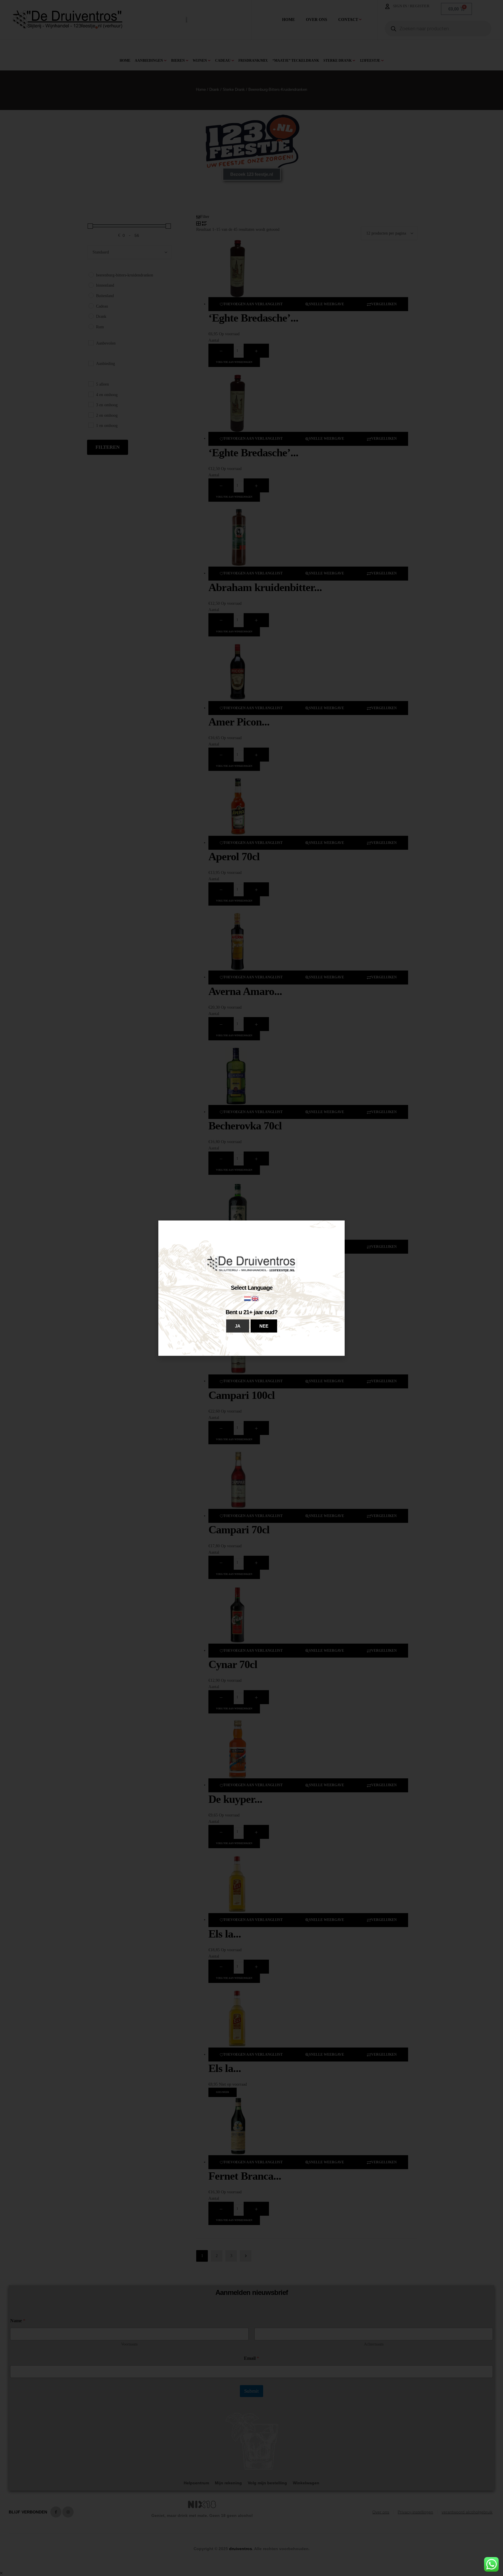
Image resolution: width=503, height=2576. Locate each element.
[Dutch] (248, 1298)
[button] (238, 1326)
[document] (251, 1288)
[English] (255, 1298)
